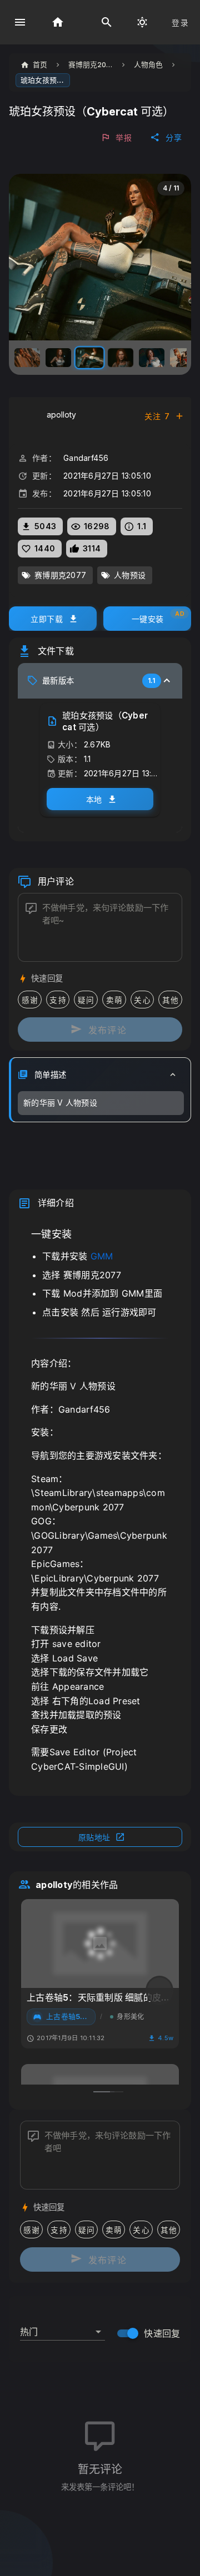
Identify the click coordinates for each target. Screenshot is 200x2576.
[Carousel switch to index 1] (102, 2092)
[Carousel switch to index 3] (115, 2092)
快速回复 (162, 2333)
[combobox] (62, 2327)
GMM (102, 1256)
